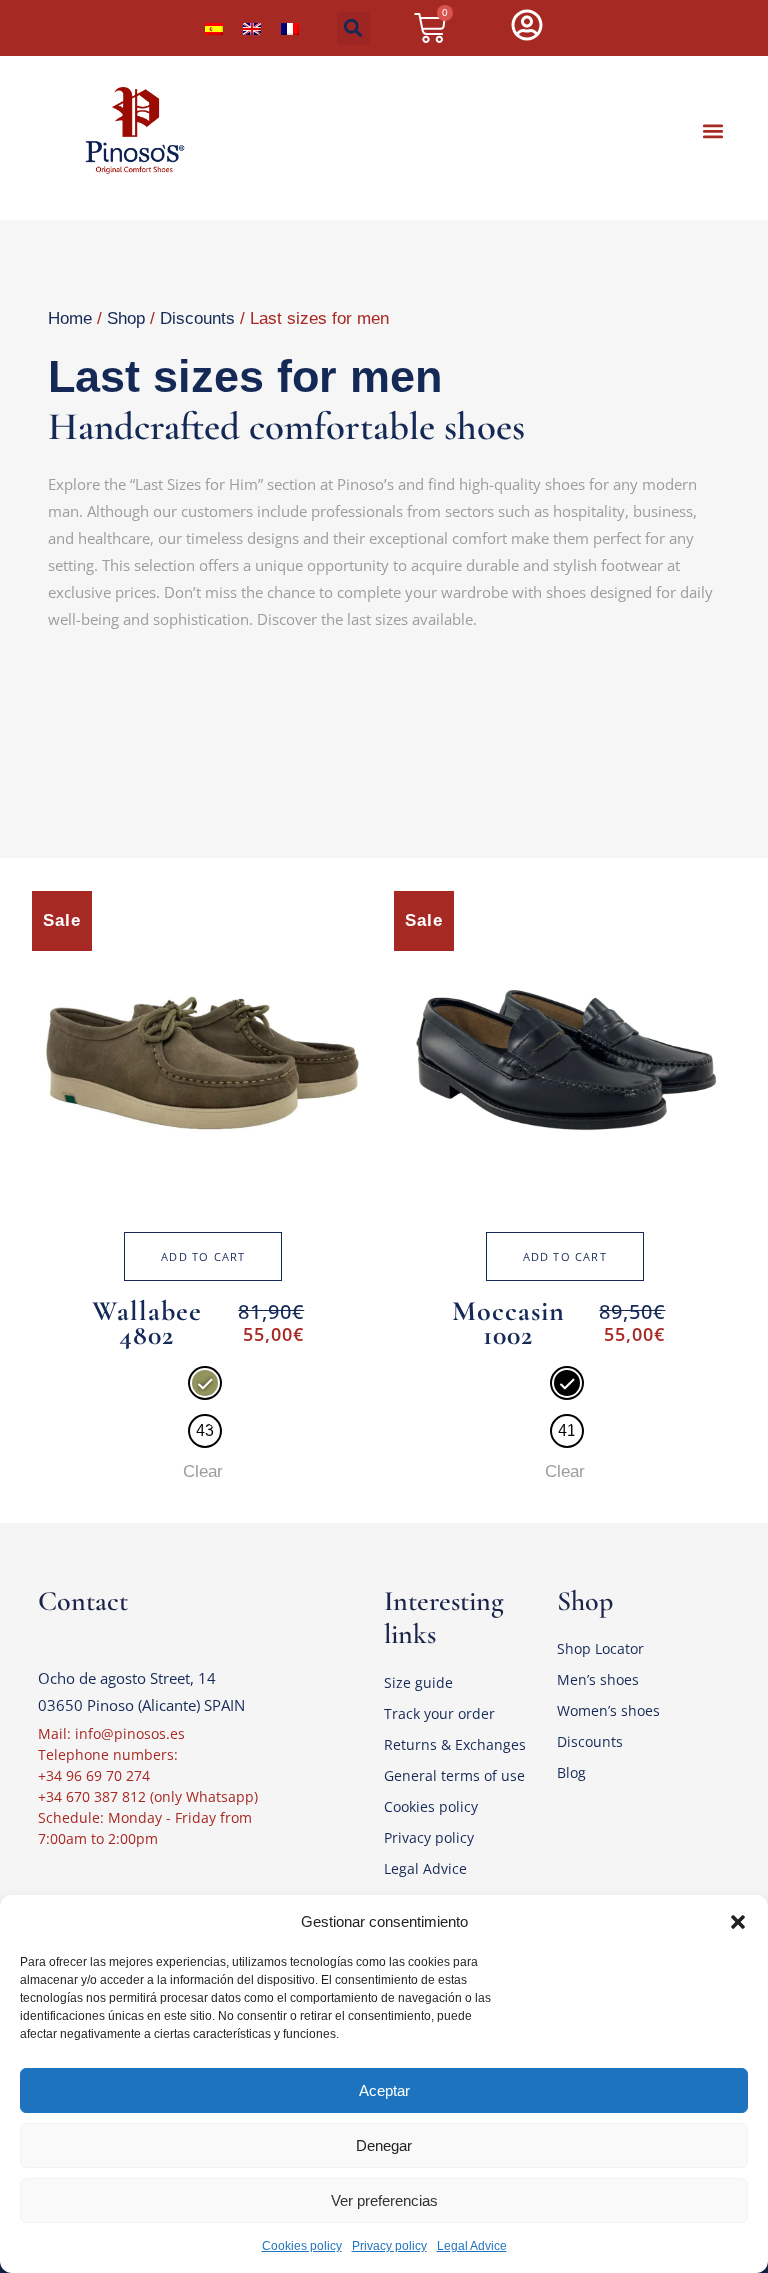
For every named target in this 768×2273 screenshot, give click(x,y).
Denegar (384, 2145)
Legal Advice (472, 2246)
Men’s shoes (598, 1679)
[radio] (205, 1383)
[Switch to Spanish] (214, 28)
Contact (83, 1601)
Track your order (439, 1713)
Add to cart (203, 1256)
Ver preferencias (384, 2200)
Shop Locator (600, 1648)
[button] (738, 1922)
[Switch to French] (290, 28)
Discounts (197, 318)
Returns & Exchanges (455, 1744)
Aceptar (384, 2090)
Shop (126, 318)
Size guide (418, 1682)
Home (70, 318)
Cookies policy (302, 2246)
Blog (571, 1772)
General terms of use (454, 1775)
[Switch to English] (252, 28)
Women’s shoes (608, 1710)
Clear (203, 1471)
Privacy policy (389, 2246)
